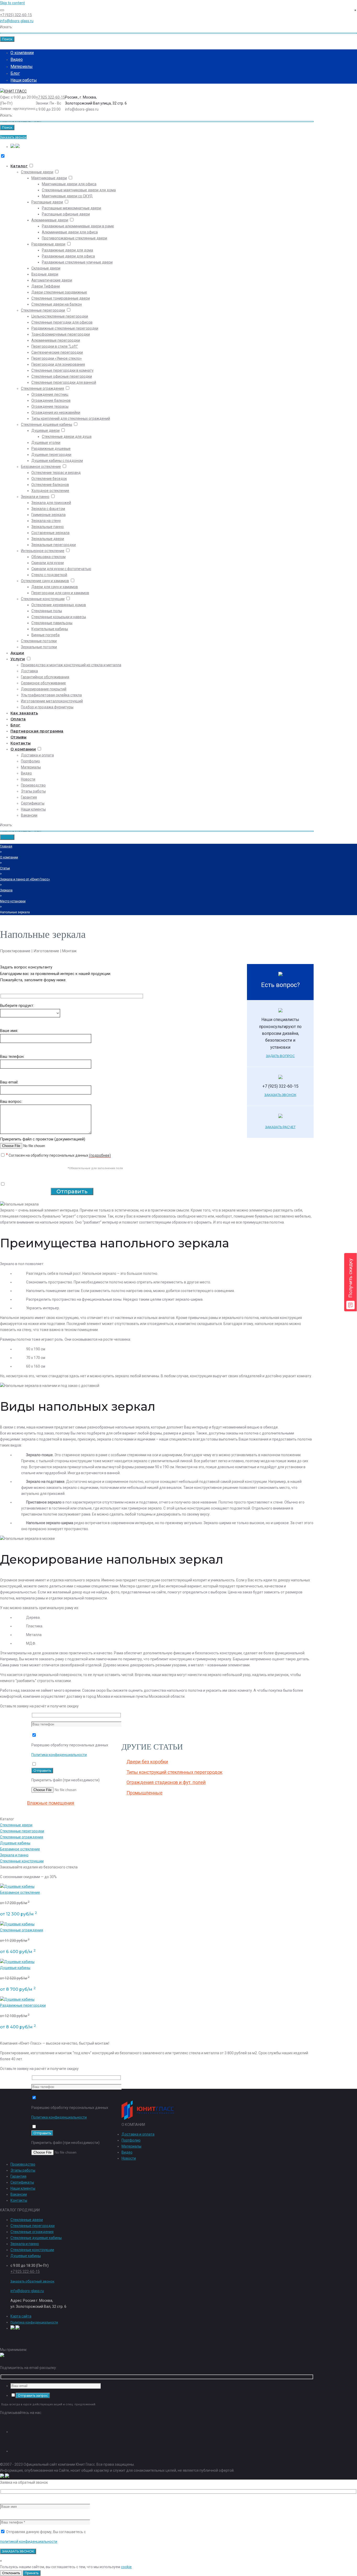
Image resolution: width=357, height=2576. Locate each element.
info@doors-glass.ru (17, 21)
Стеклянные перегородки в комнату (62, 370)
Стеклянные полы (47, 611)
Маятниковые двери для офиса (69, 184)
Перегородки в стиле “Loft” (55, 346)
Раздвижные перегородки (23, 2005)
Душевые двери (45, 431)
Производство (33, 785)
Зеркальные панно (48, 527)
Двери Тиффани (46, 286)
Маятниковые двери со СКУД (67, 196)
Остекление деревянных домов (59, 605)
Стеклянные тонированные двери (61, 298)
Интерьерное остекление (43, 551)
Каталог (19, 166)
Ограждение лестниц (50, 394)
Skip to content (12, 3)
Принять (32, 2573)
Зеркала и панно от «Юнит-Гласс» (25, 879)
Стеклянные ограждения (42, 388)
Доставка (29, 671)
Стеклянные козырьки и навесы (59, 617)
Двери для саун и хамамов (55, 587)
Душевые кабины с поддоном (57, 461)
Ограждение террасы (50, 406)
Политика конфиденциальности (59, 1755)
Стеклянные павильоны (52, 623)
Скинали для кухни (48, 563)
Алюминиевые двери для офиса (70, 232)
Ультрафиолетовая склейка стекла (51, 695)
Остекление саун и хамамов (45, 581)
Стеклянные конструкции (43, 599)
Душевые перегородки (51, 455)
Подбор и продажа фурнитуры (47, 707)
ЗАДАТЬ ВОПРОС (280, 1056)
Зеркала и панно (35, 497)
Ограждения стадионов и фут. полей (166, 1782)
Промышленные (145, 1793)
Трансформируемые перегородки (61, 334)
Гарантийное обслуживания (45, 677)
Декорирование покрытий (44, 689)
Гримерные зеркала (48, 515)
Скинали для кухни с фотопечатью (61, 569)
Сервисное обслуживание (43, 683)
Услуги (18, 659)
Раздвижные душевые (51, 449)
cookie (126, 2567)
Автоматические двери (52, 280)
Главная (6, 846)
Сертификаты (33, 803)
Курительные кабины (50, 629)
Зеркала (6, 890)
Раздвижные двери (48, 244)
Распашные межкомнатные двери (71, 208)
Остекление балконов (50, 485)
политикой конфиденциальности (29, 2541)
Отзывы (19, 737)
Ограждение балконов (51, 400)
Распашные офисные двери (66, 214)
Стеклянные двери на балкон (57, 304)
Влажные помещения (51, 1803)
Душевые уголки (46, 443)
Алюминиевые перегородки (56, 340)
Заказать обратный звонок (32, 2281)
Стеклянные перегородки (43, 310)
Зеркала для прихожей (51, 503)
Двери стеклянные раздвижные (59, 292)
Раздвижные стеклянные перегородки (65, 328)
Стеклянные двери (37, 172)
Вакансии (29, 815)
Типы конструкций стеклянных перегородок (174, 1772)
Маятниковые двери (49, 178)
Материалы (22, 67)
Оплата (18, 719)
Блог (15, 73)
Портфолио (30, 761)
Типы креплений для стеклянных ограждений (71, 418)
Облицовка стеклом (48, 557)
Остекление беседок (49, 479)
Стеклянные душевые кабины (47, 424)
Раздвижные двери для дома (67, 250)
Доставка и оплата (37, 755)
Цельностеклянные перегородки (60, 316)
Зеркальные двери (48, 539)
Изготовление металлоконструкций (52, 701)
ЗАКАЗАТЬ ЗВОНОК (280, 1095)
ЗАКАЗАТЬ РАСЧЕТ (280, 1127)
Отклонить (11, 2573)
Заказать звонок (13, 137)
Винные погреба (45, 635)
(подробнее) (100, 1155)
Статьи (5, 868)
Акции (17, 653)
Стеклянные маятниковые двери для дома (79, 190)
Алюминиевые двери (50, 220)
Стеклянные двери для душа (67, 437)
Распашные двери (47, 202)
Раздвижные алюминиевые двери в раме (78, 226)
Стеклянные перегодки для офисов (62, 322)
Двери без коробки (147, 1762)
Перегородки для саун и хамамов (60, 593)
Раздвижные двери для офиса (68, 256)
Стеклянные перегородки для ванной (64, 382)
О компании (22, 53)
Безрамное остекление (41, 467)
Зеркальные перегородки (54, 545)
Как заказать (24, 713)
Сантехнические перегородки (57, 352)
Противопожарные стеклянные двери (74, 238)
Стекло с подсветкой (49, 575)
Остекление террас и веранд (56, 473)
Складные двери (46, 268)
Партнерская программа (37, 731)
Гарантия (29, 797)
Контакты (21, 743)
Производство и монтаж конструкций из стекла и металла (71, 665)
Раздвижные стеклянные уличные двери (77, 262)
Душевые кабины (15, 1843)
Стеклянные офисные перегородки (62, 376)
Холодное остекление (50, 491)
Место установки (13, 901)
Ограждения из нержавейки (56, 412)
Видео (17, 59)
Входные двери (45, 274)
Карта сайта (21, 2316)
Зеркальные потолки (39, 647)
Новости (28, 779)
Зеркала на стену (46, 521)
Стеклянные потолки (39, 641)
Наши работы (24, 80)
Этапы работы (33, 791)
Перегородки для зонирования (58, 364)
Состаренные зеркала (50, 533)
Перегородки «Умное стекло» (57, 358)
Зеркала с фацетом (48, 509)
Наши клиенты (33, 809)
